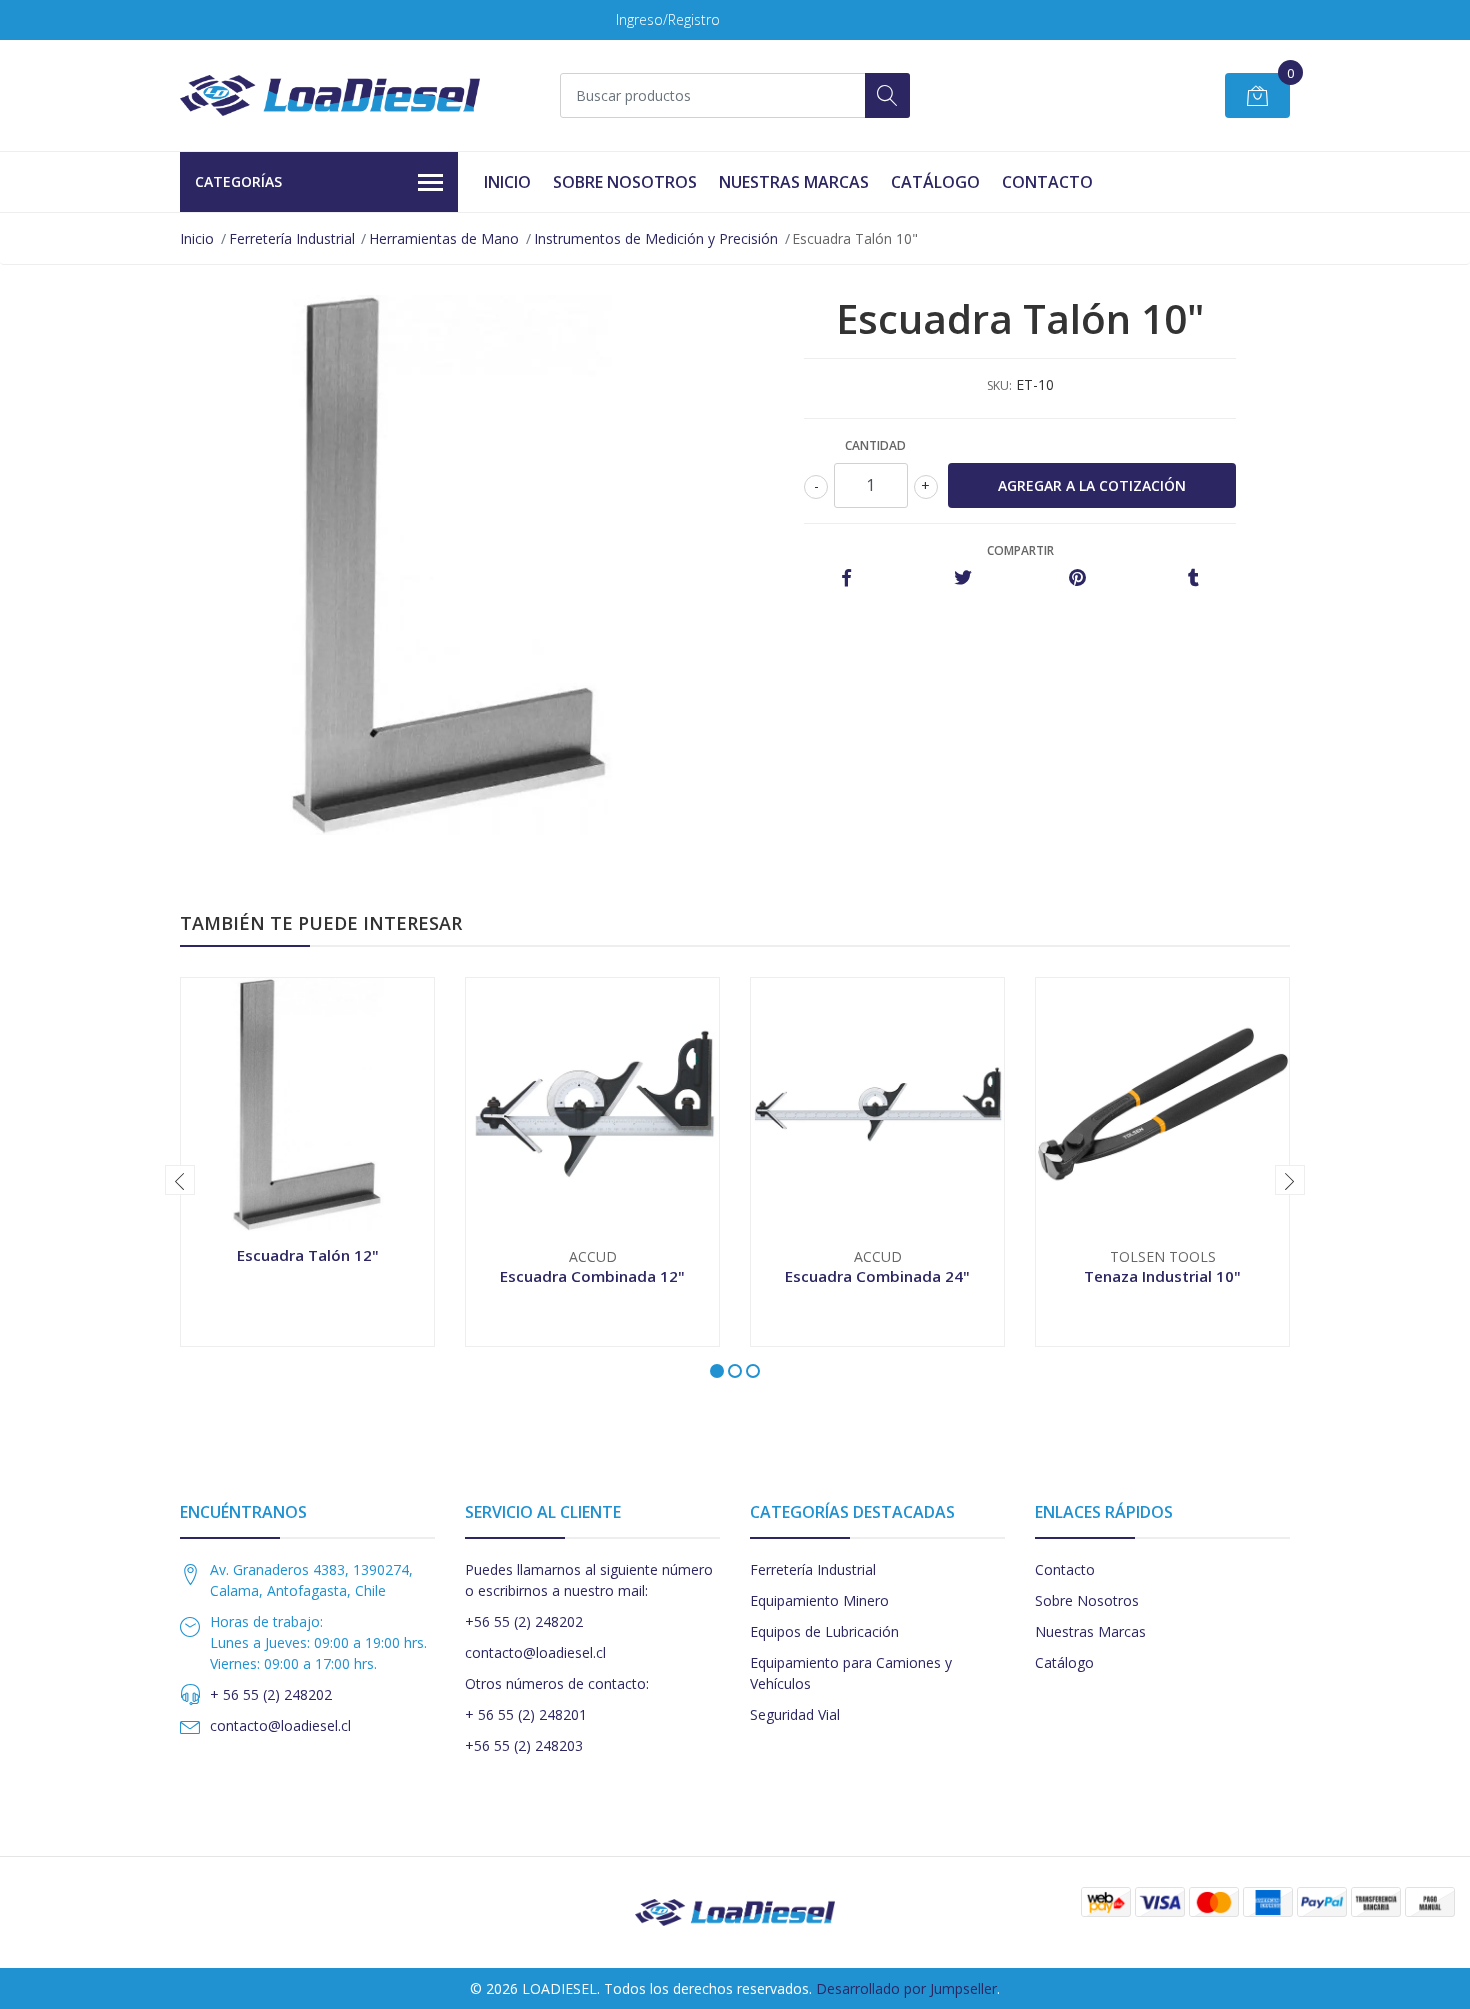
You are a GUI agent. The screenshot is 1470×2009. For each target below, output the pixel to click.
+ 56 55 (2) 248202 (271, 1694)
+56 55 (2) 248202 (524, 1621)
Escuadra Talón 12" (308, 1255)
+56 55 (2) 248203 (524, 1745)
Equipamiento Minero (819, 1600)
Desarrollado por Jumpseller (906, 1988)
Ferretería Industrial (292, 238)
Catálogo (935, 182)
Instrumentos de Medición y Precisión (656, 238)
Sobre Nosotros (625, 182)
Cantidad (875, 445)
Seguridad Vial (795, 1714)
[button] (717, 1371)
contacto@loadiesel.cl (280, 1725)
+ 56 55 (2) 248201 (526, 1714)
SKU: (999, 385)
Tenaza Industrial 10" (1162, 1276)
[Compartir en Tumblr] (1193, 578)
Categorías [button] (238, 181)
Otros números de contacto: (557, 1683)
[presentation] (180, 1180)
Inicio (507, 182)
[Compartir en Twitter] (962, 578)
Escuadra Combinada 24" (877, 1276)
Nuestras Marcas (794, 182)
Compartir (1020, 550)
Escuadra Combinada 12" (592, 1276)
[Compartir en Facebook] (846, 578)
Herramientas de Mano (444, 238)
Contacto (1047, 182)
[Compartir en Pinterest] (1077, 578)
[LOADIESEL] (330, 95)
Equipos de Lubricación (824, 1631)
